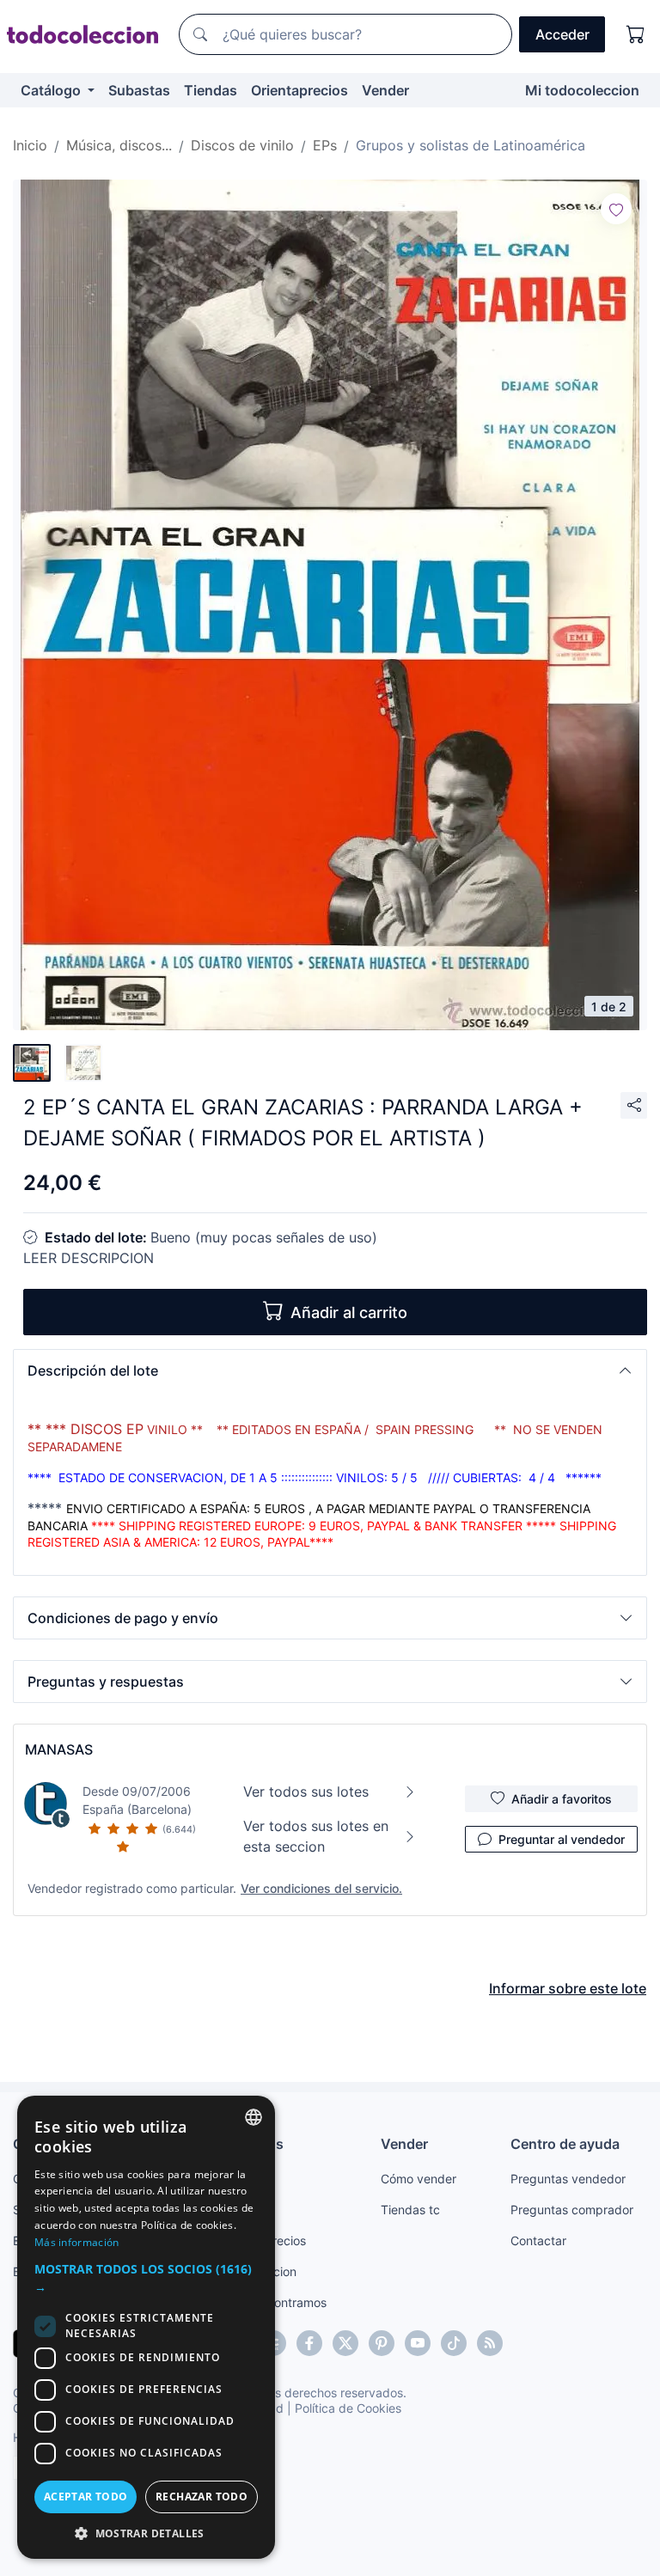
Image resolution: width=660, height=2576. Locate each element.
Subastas (139, 90)
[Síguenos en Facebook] (309, 2343)
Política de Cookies (348, 2408)
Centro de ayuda (565, 2144)
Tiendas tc (410, 2210)
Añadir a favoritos (562, 1799)
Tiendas (211, 90)
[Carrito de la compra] (636, 34)
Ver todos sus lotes (306, 1792)
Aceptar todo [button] (86, 2497)
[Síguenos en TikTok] (454, 2343)
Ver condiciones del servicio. (321, 1888)
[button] (330, 1370)
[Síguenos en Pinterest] (382, 2343)
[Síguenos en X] (345, 2343)
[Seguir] (616, 209)
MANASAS (59, 1749)
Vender (385, 90)
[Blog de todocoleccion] (490, 2343)
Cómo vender (419, 2179)
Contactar (538, 2240)
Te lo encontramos (275, 2302)
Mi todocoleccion (582, 90)
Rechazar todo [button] (202, 2497)
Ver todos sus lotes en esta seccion (316, 1836)
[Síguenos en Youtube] (418, 2343)
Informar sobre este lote (568, 1988)
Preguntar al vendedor (562, 1839)
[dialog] (146, 2327)
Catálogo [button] (52, 90)
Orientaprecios (299, 90)
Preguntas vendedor (568, 2179)
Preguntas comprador (572, 2210)
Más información (77, 2242)
